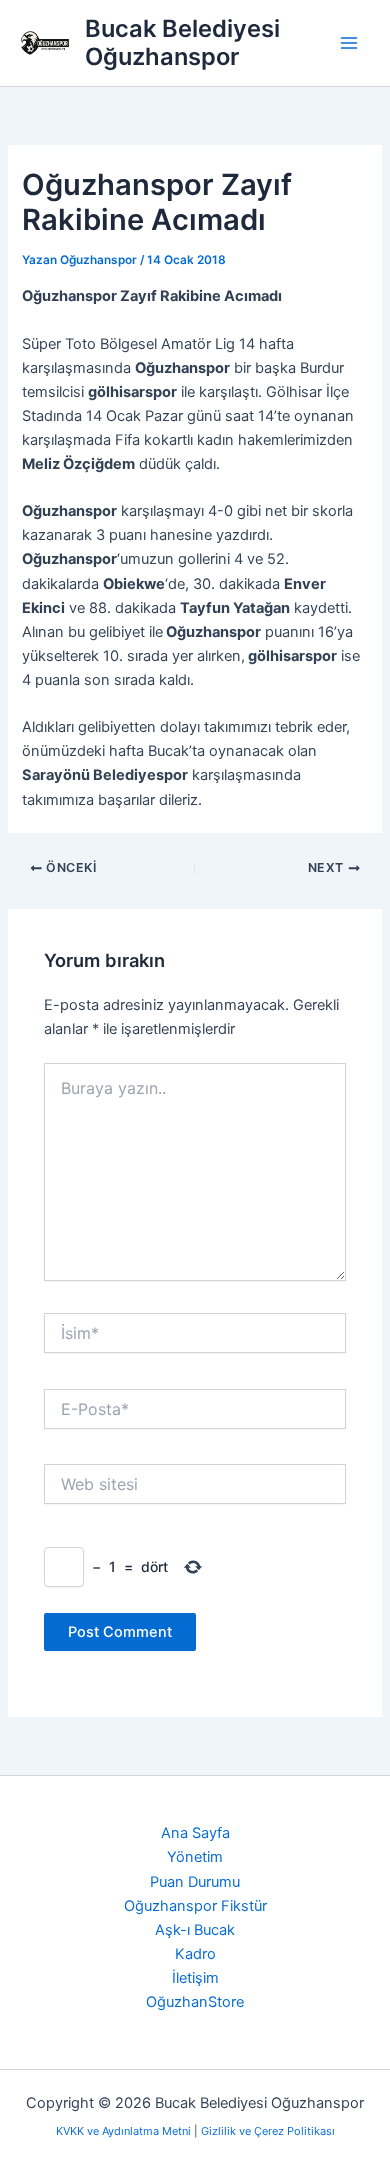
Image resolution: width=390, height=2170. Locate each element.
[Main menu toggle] (349, 43)
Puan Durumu (195, 1882)
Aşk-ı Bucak (195, 1930)
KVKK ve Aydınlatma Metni (125, 2131)
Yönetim (195, 1857)
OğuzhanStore (195, 2002)
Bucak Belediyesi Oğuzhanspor (182, 42)
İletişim (195, 1978)
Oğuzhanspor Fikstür (195, 1906)
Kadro (195, 1954)
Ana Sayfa (195, 1833)
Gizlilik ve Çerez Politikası (268, 2131)
